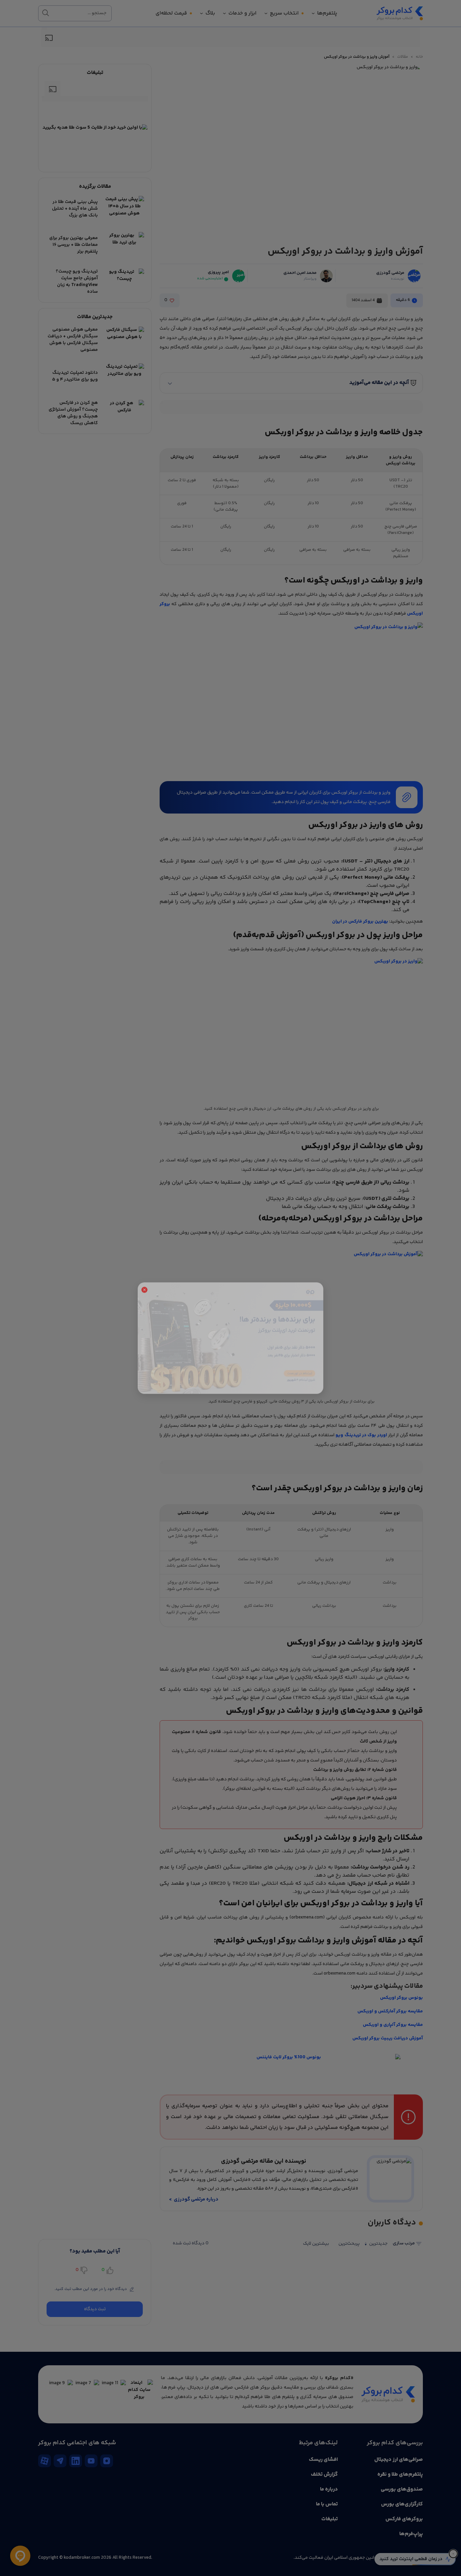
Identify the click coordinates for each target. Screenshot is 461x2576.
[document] (231, 1288)
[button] (144, 1240)
